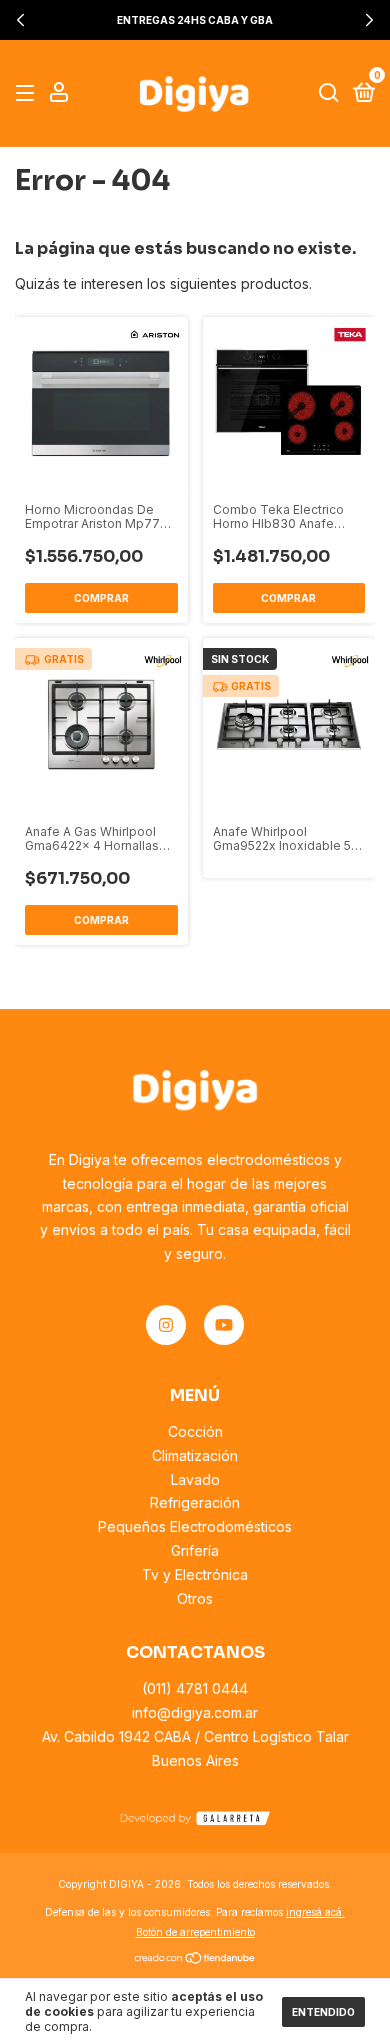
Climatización (195, 1455)
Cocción (195, 1431)
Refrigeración (195, 1502)
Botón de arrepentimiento (195, 1932)
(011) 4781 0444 (195, 1688)
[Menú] (28, 93)
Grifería (195, 1550)
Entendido (323, 2012)
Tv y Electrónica (195, 1574)
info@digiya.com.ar (195, 1712)
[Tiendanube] (195, 1959)
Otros (195, 1598)
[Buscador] (329, 93)
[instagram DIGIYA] (166, 1325)
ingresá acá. (315, 1912)
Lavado (195, 1479)
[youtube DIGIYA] (224, 1325)
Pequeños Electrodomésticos (195, 1526)
